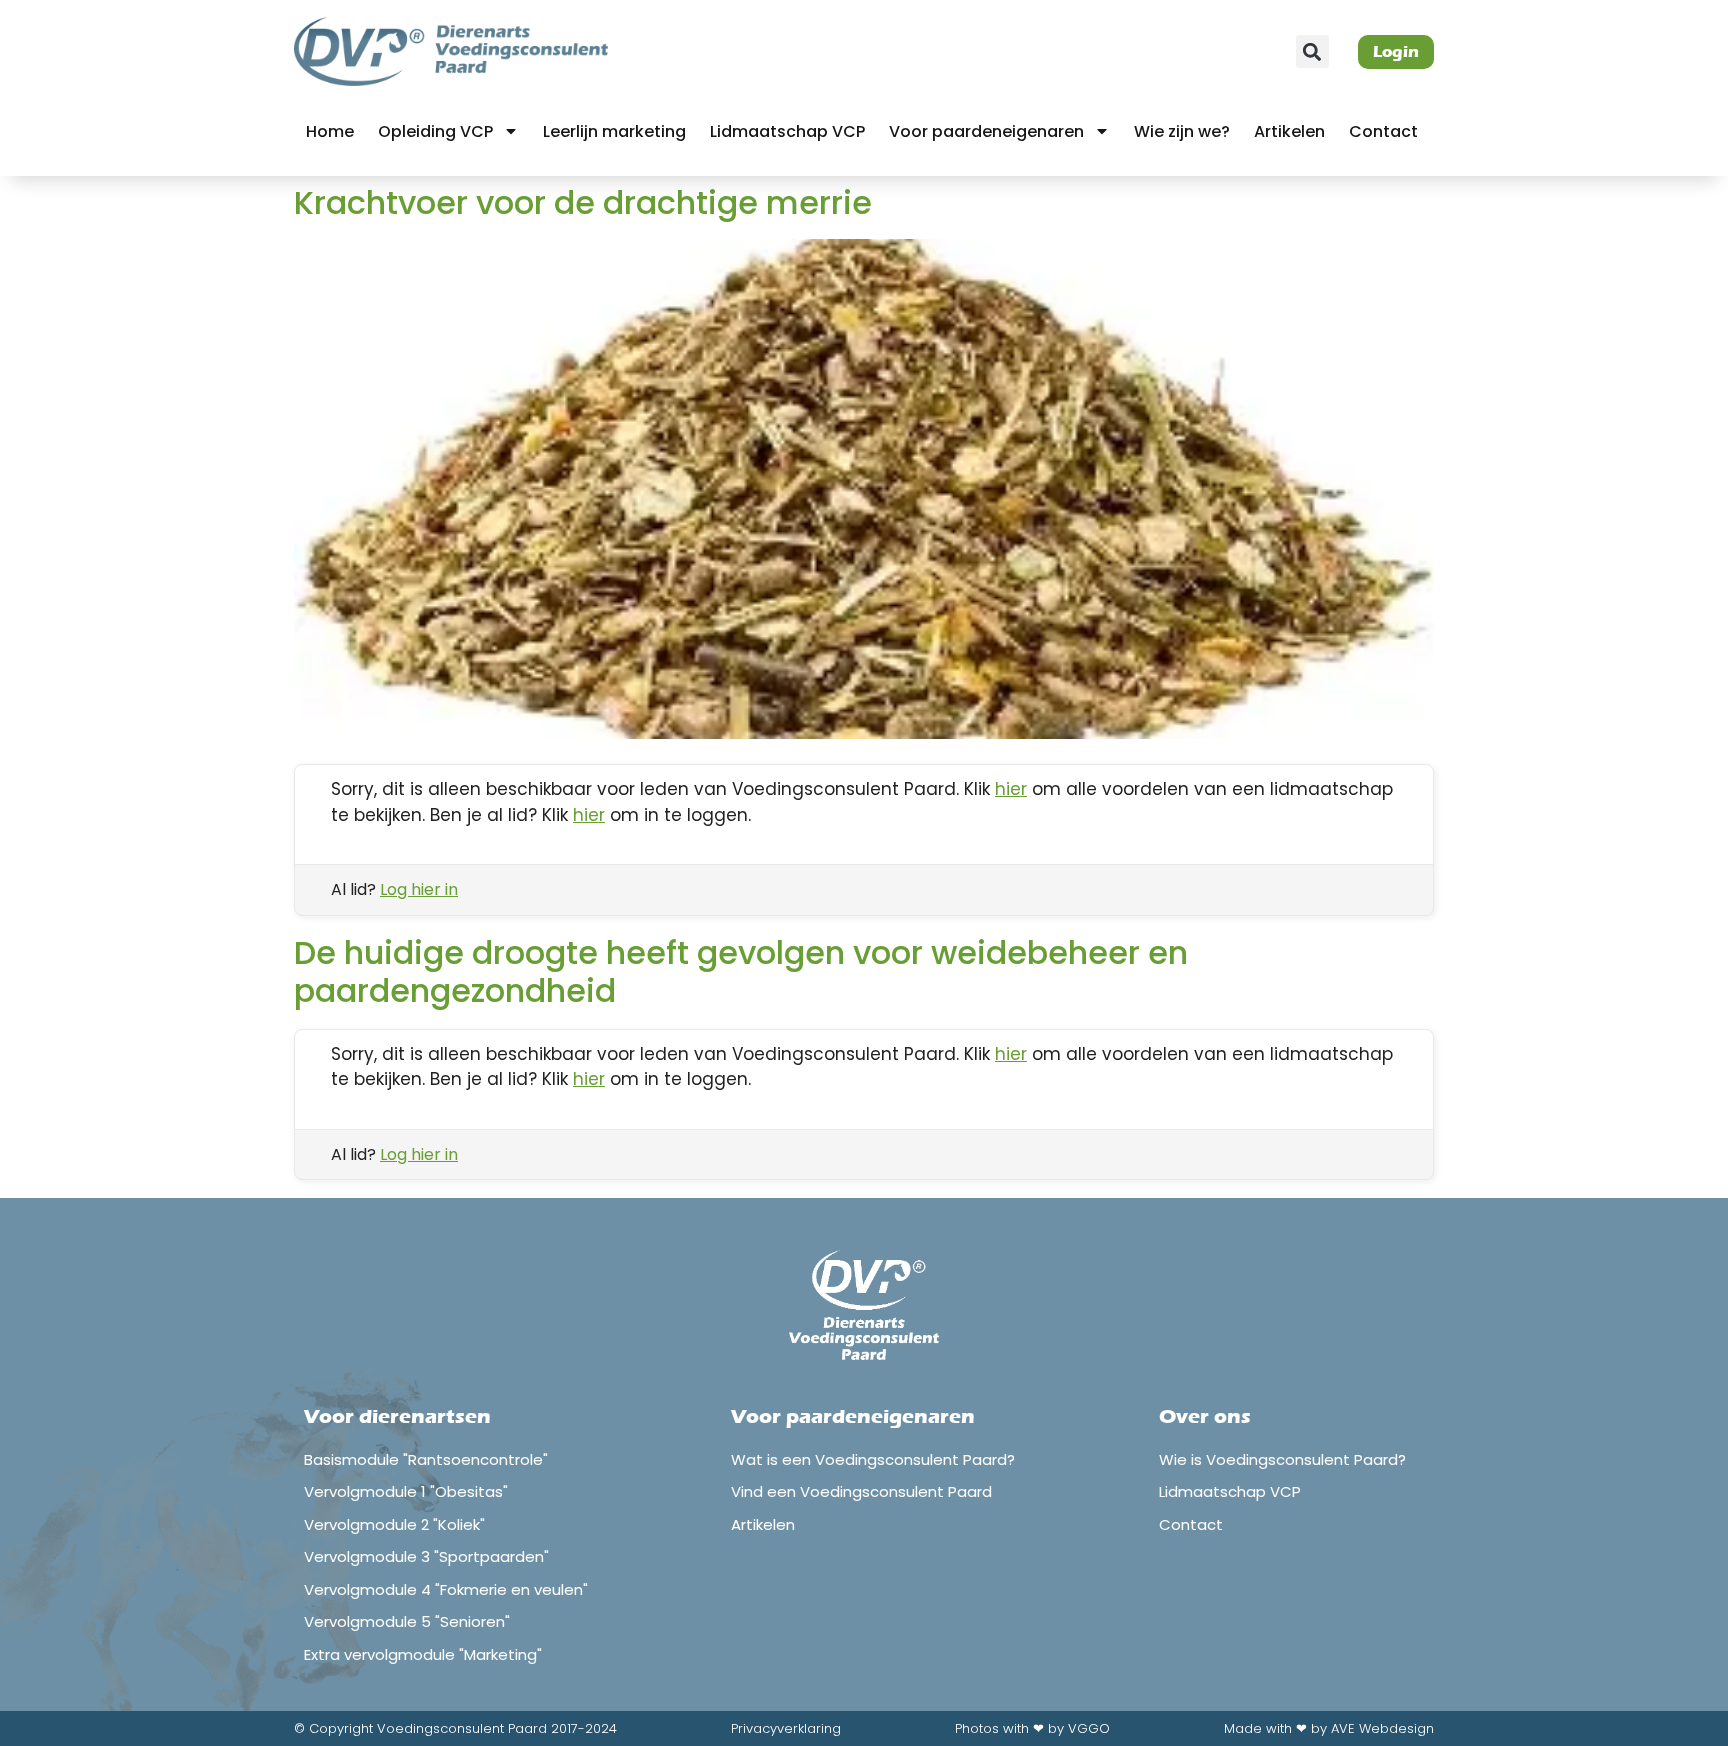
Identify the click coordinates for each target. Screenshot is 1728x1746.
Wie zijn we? (1182, 131)
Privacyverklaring (786, 1728)
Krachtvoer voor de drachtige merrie (583, 202)
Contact (1383, 131)
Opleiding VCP (435, 131)
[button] (1312, 51)
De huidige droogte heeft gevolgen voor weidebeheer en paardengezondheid (741, 971)
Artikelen (1289, 131)
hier (1011, 789)
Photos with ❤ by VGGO (1032, 1728)
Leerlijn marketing (614, 131)
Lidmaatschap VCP (787, 131)
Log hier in (419, 889)
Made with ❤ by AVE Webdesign (1329, 1728)
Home (330, 131)
